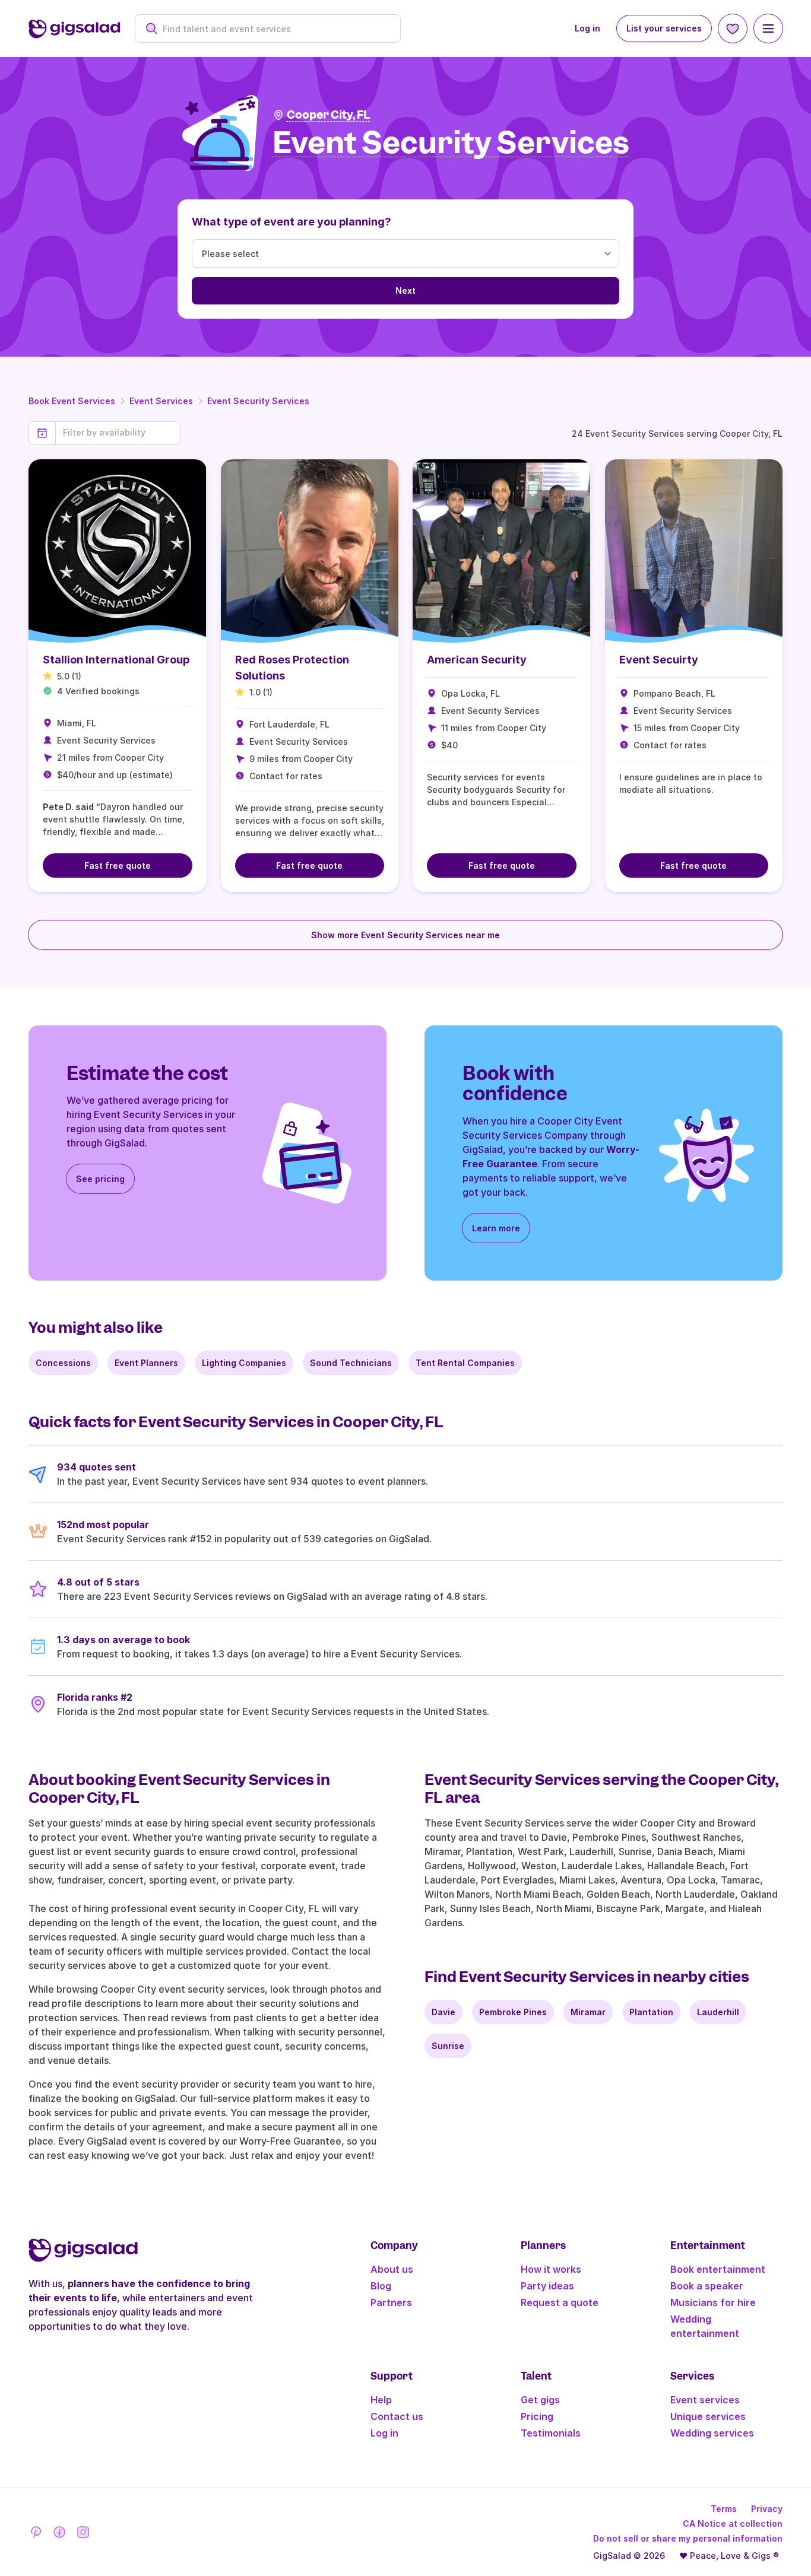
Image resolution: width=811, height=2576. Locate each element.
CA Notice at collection (733, 2523)
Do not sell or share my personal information (688, 2538)
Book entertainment (718, 2269)
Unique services (708, 2416)
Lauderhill (718, 2012)
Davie (443, 2012)
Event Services (161, 401)
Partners (391, 2302)
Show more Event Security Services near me (405, 935)
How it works (551, 2269)
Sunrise (448, 2046)
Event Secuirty (659, 660)
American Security (477, 660)
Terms (724, 2509)
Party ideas (547, 2286)
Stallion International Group (116, 660)
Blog (381, 2286)
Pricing (537, 2416)
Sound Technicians (351, 1363)
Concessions (63, 1363)
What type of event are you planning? (292, 222)
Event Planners (146, 1363)
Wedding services (712, 2433)
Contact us (397, 2416)
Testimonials (551, 2433)
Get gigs (540, 2400)
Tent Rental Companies (465, 1363)
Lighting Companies (244, 1363)
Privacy (767, 2509)
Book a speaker (707, 2286)
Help (381, 2400)
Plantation (651, 2012)
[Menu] (768, 28)
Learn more (496, 1228)
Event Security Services (258, 401)
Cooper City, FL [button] (329, 115)
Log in (587, 28)
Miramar (588, 2012)
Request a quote (560, 2302)
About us (392, 2269)
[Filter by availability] (118, 433)
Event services (705, 2400)
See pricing (100, 1179)
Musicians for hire (713, 2302)
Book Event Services (72, 401)
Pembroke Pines (513, 2012)
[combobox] (274, 29)
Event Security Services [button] (451, 143)
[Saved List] (733, 28)
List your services (664, 28)
